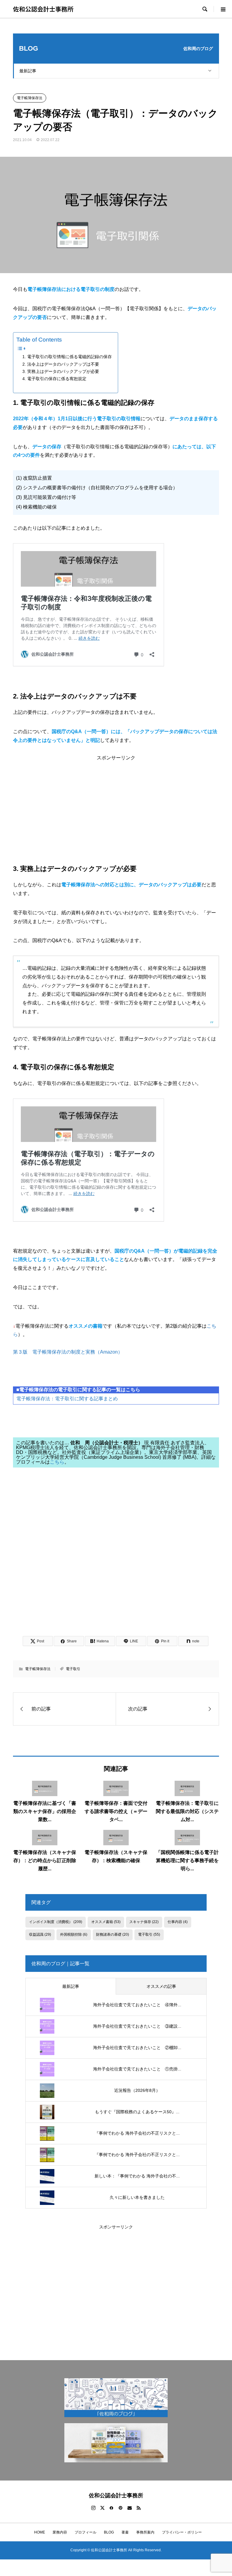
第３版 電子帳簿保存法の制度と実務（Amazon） (68, 1352)
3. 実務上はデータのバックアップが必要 (61, 371)
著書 (125, 2532)
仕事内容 (178, 1922)
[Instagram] (93, 2508)
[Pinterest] (121, 2508)
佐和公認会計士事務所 (43, 9)
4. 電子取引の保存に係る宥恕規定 (54, 379)
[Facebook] (111, 2508)
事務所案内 (145, 2532)
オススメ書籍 (106, 1922)
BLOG (109, 2532)
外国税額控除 (74, 1934)
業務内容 (60, 2532)
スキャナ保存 (144, 1922)
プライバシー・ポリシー (182, 2532)
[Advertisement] (116, 802)
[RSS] (139, 2508)
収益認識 (40, 1934)
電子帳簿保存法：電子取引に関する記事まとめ (67, 1399)
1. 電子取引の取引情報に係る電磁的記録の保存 (67, 357)
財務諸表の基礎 (113, 1934)
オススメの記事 (161, 1986)
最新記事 (28, 71)
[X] (102, 2508)
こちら (57, 1462)
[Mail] (130, 2508)
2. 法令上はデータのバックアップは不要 (61, 364)
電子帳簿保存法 (30, 98)
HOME (38, 2532)
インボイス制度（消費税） (56, 1922)
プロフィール (85, 2532)
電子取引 (73, 1669)
